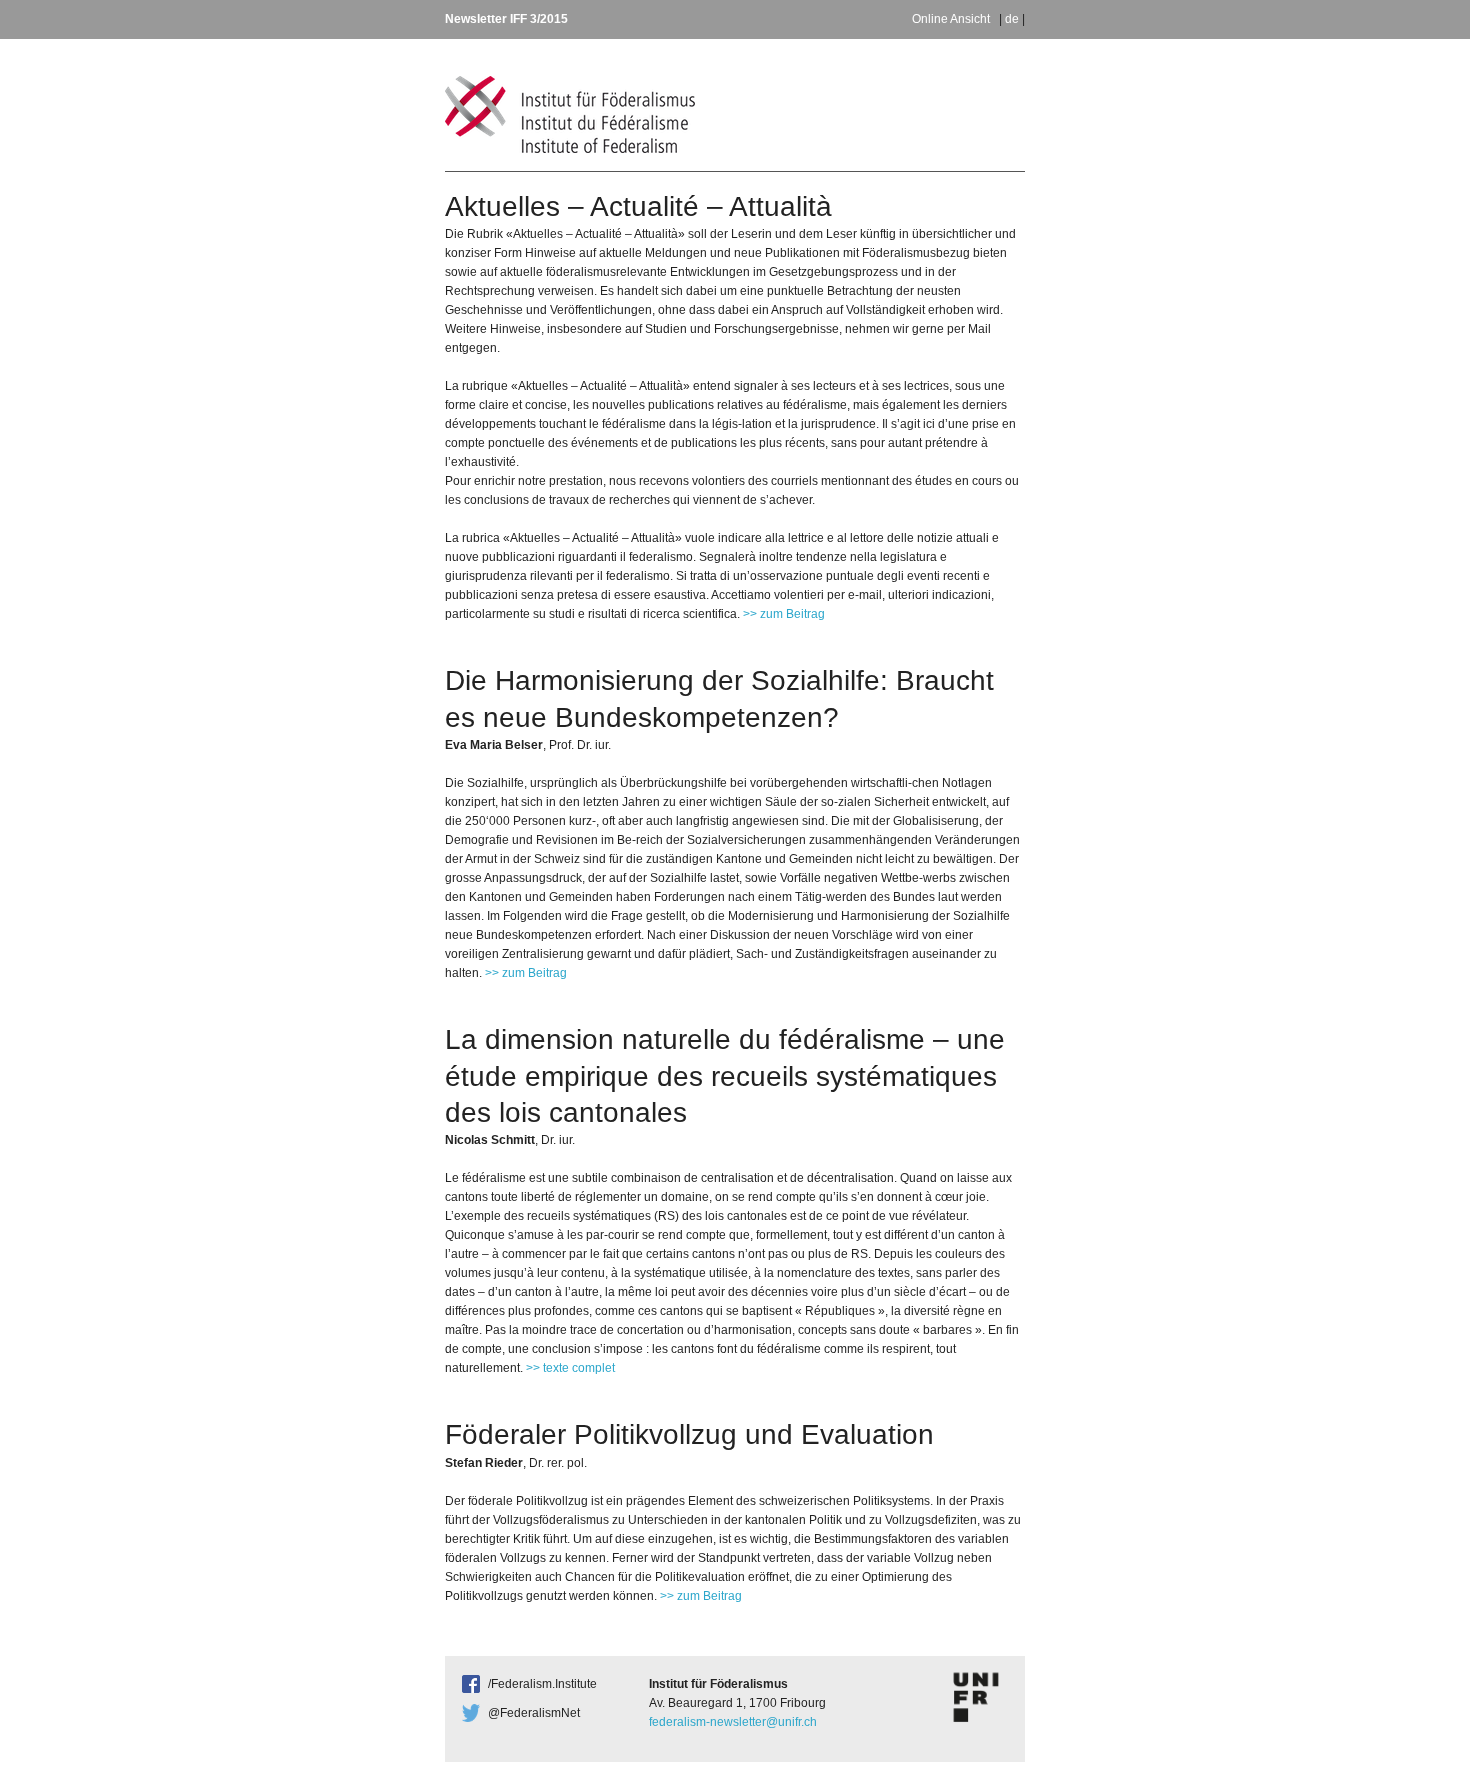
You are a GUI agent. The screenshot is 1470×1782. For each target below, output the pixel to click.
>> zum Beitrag (784, 614)
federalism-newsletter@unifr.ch (733, 1722)
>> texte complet (570, 1368)
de (1012, 19)
